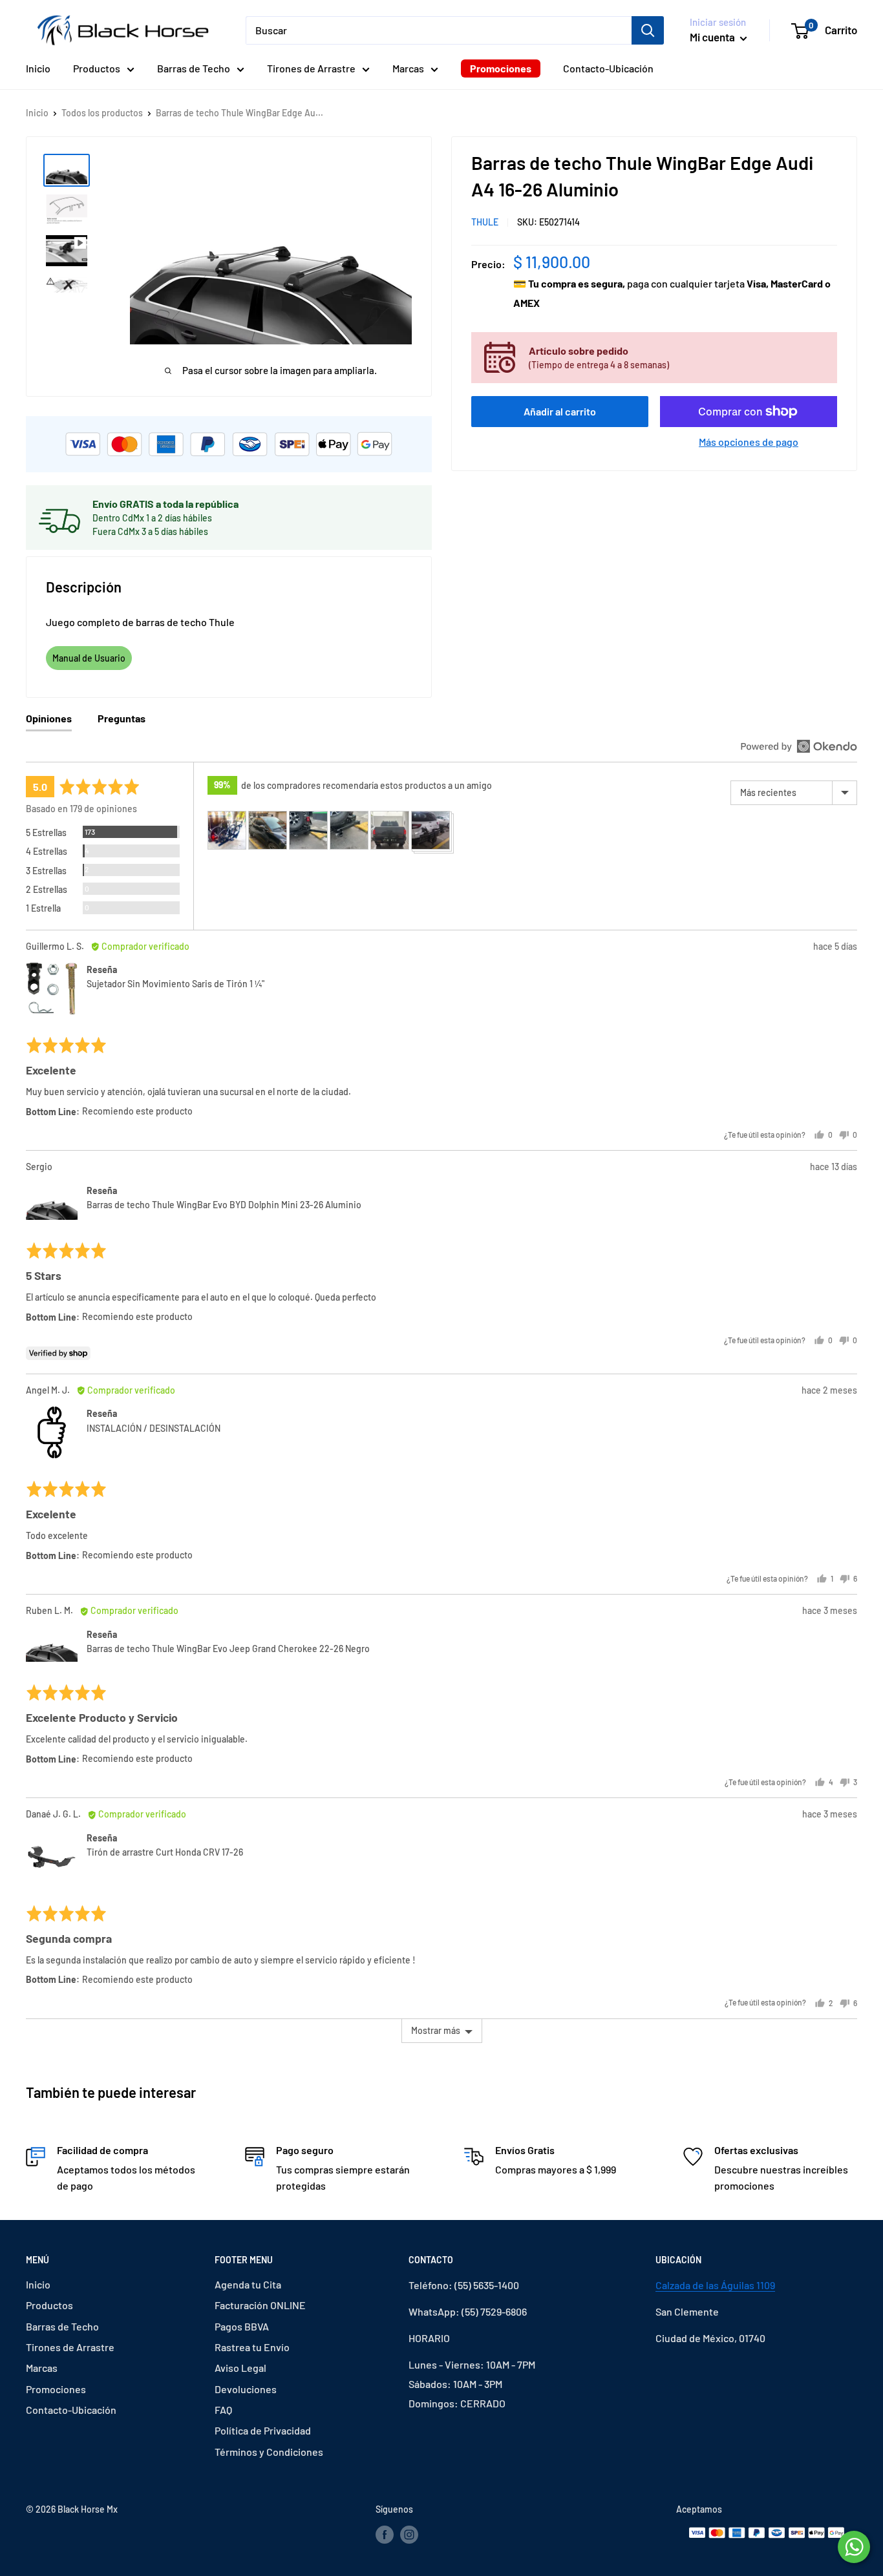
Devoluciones (246, 2389)
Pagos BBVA (242, 2326)
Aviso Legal (240, 2368)
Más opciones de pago (749, 442)
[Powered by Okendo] (799, 746)
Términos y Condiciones (269, 2452)
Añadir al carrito (560, 411)
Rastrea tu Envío (252, 2347)
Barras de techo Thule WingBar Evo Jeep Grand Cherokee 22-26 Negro (228, 1649)
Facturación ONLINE (260, 2305)
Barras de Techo (194, 68)
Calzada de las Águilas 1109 (715, 2285)
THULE (485, 222)
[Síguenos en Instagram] (409, 2535)
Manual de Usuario (89, 658)
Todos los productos (102, 113)
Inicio (38, 68)
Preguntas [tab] (122, 718)
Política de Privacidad (263, 2430)
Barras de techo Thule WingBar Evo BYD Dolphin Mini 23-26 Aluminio (224, 1205)
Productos (97, 68)
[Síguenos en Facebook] (385, 2535)
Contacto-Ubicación (608, 68)
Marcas (408, 68)
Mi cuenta (713, 37)
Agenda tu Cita (248, 2284)
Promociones (501, 68)
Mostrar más (436, 2030)
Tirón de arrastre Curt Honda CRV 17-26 (165, 1852)
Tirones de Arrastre (311, 68)
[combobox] (439, 30)
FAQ (223, 2410)
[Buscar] (648, 30)
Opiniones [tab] (49, 718)
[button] (227, 830)
